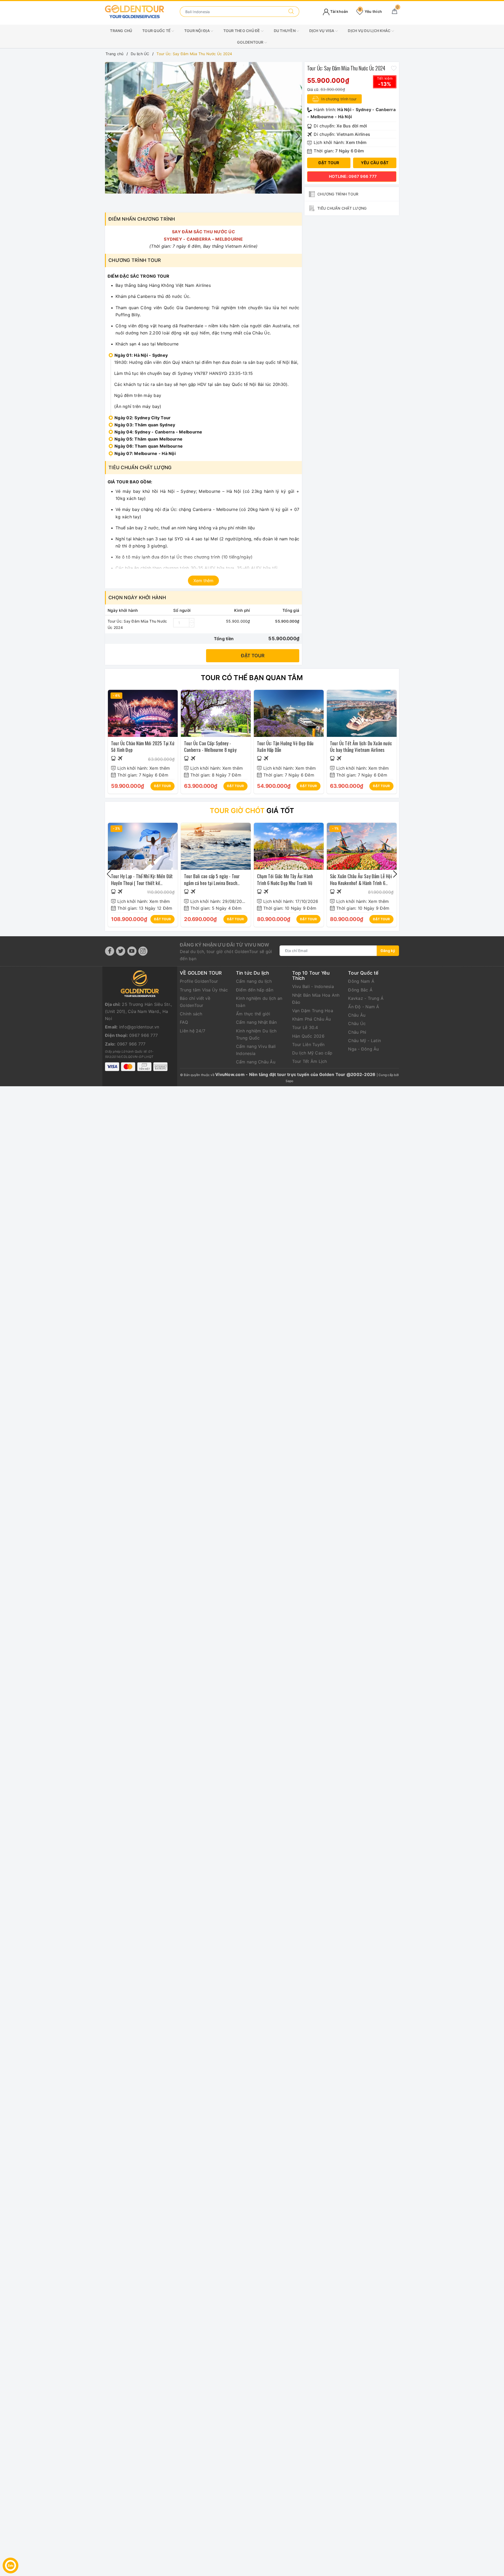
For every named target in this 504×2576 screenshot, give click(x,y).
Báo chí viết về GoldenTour (195, 1002)
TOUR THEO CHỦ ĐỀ (242, 31)
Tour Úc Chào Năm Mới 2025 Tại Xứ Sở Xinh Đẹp (143, 746)
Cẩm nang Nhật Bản (256, 1022)
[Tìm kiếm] (291, 12)
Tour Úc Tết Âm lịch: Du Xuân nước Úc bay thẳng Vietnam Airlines (361, 746)
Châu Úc (357, 1023)
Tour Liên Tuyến (308, 1044)
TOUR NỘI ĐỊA (197, 31)
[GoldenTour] (135, 11)
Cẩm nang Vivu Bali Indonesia (256, 1050)
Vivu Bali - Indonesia (313, 986)
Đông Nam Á (361, 981)
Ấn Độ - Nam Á (364, 1007)
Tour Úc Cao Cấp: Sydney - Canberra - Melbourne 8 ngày (210, 746)
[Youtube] (132, 951)
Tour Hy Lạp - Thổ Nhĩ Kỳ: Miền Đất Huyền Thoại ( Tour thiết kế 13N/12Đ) (142, 883)
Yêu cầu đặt (375, 163)
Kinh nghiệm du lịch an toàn (259, 1002)
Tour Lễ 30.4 (305, 1027)
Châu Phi (357, 1032)
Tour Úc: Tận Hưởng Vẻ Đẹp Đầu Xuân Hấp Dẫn (285, 746)
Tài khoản (339, 11)
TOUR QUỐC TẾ (157, 31)
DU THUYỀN (285, 31)
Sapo (290, 1081)
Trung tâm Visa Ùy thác (204, 990)
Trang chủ (121, 31)
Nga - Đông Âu (363, 1049)
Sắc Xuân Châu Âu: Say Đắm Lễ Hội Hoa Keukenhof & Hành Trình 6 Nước (361, 883)
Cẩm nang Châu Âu (256, 1062)
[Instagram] (143, 951)
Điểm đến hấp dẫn (255, 990)
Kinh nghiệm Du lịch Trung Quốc (256, 1034)
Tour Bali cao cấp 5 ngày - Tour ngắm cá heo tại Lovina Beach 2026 (212, 883)
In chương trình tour (338, 99)
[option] (203, 136)
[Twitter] (121, 951)
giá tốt (252, 811)
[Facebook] (110, 951)
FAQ (184, 1022)
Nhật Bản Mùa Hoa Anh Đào (316, 999)
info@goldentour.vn (139, 1027)
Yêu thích (370, 11)
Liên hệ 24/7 (193, 1031)
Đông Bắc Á (360, 990)
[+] (192, 620)
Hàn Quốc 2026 (308, 1036)
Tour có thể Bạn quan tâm (252, 678)
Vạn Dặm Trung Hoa (313, 1011)
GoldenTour (251, 42)
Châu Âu (357, 1015)
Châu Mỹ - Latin (364, 1041)
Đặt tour (253, 656)
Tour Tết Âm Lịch (310, 1061)
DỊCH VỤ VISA (322, 31)
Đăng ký (388, 951)
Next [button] (298, 136)
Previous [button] (109, 136)
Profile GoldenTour (199, 981)
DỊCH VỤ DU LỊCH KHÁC (369, 31)
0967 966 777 (143, 1035)
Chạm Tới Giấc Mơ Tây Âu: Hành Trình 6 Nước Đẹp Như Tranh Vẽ (285, 879)
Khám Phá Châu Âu (312, 1019)
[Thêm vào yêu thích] (394, 68)
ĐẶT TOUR (162, 786)
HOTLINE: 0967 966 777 (353, 176)
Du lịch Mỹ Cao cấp (312, 1053)
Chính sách (191, 1014)
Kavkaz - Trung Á (366, 998)
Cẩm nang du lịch (254, 981)
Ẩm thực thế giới (253, 1014)
